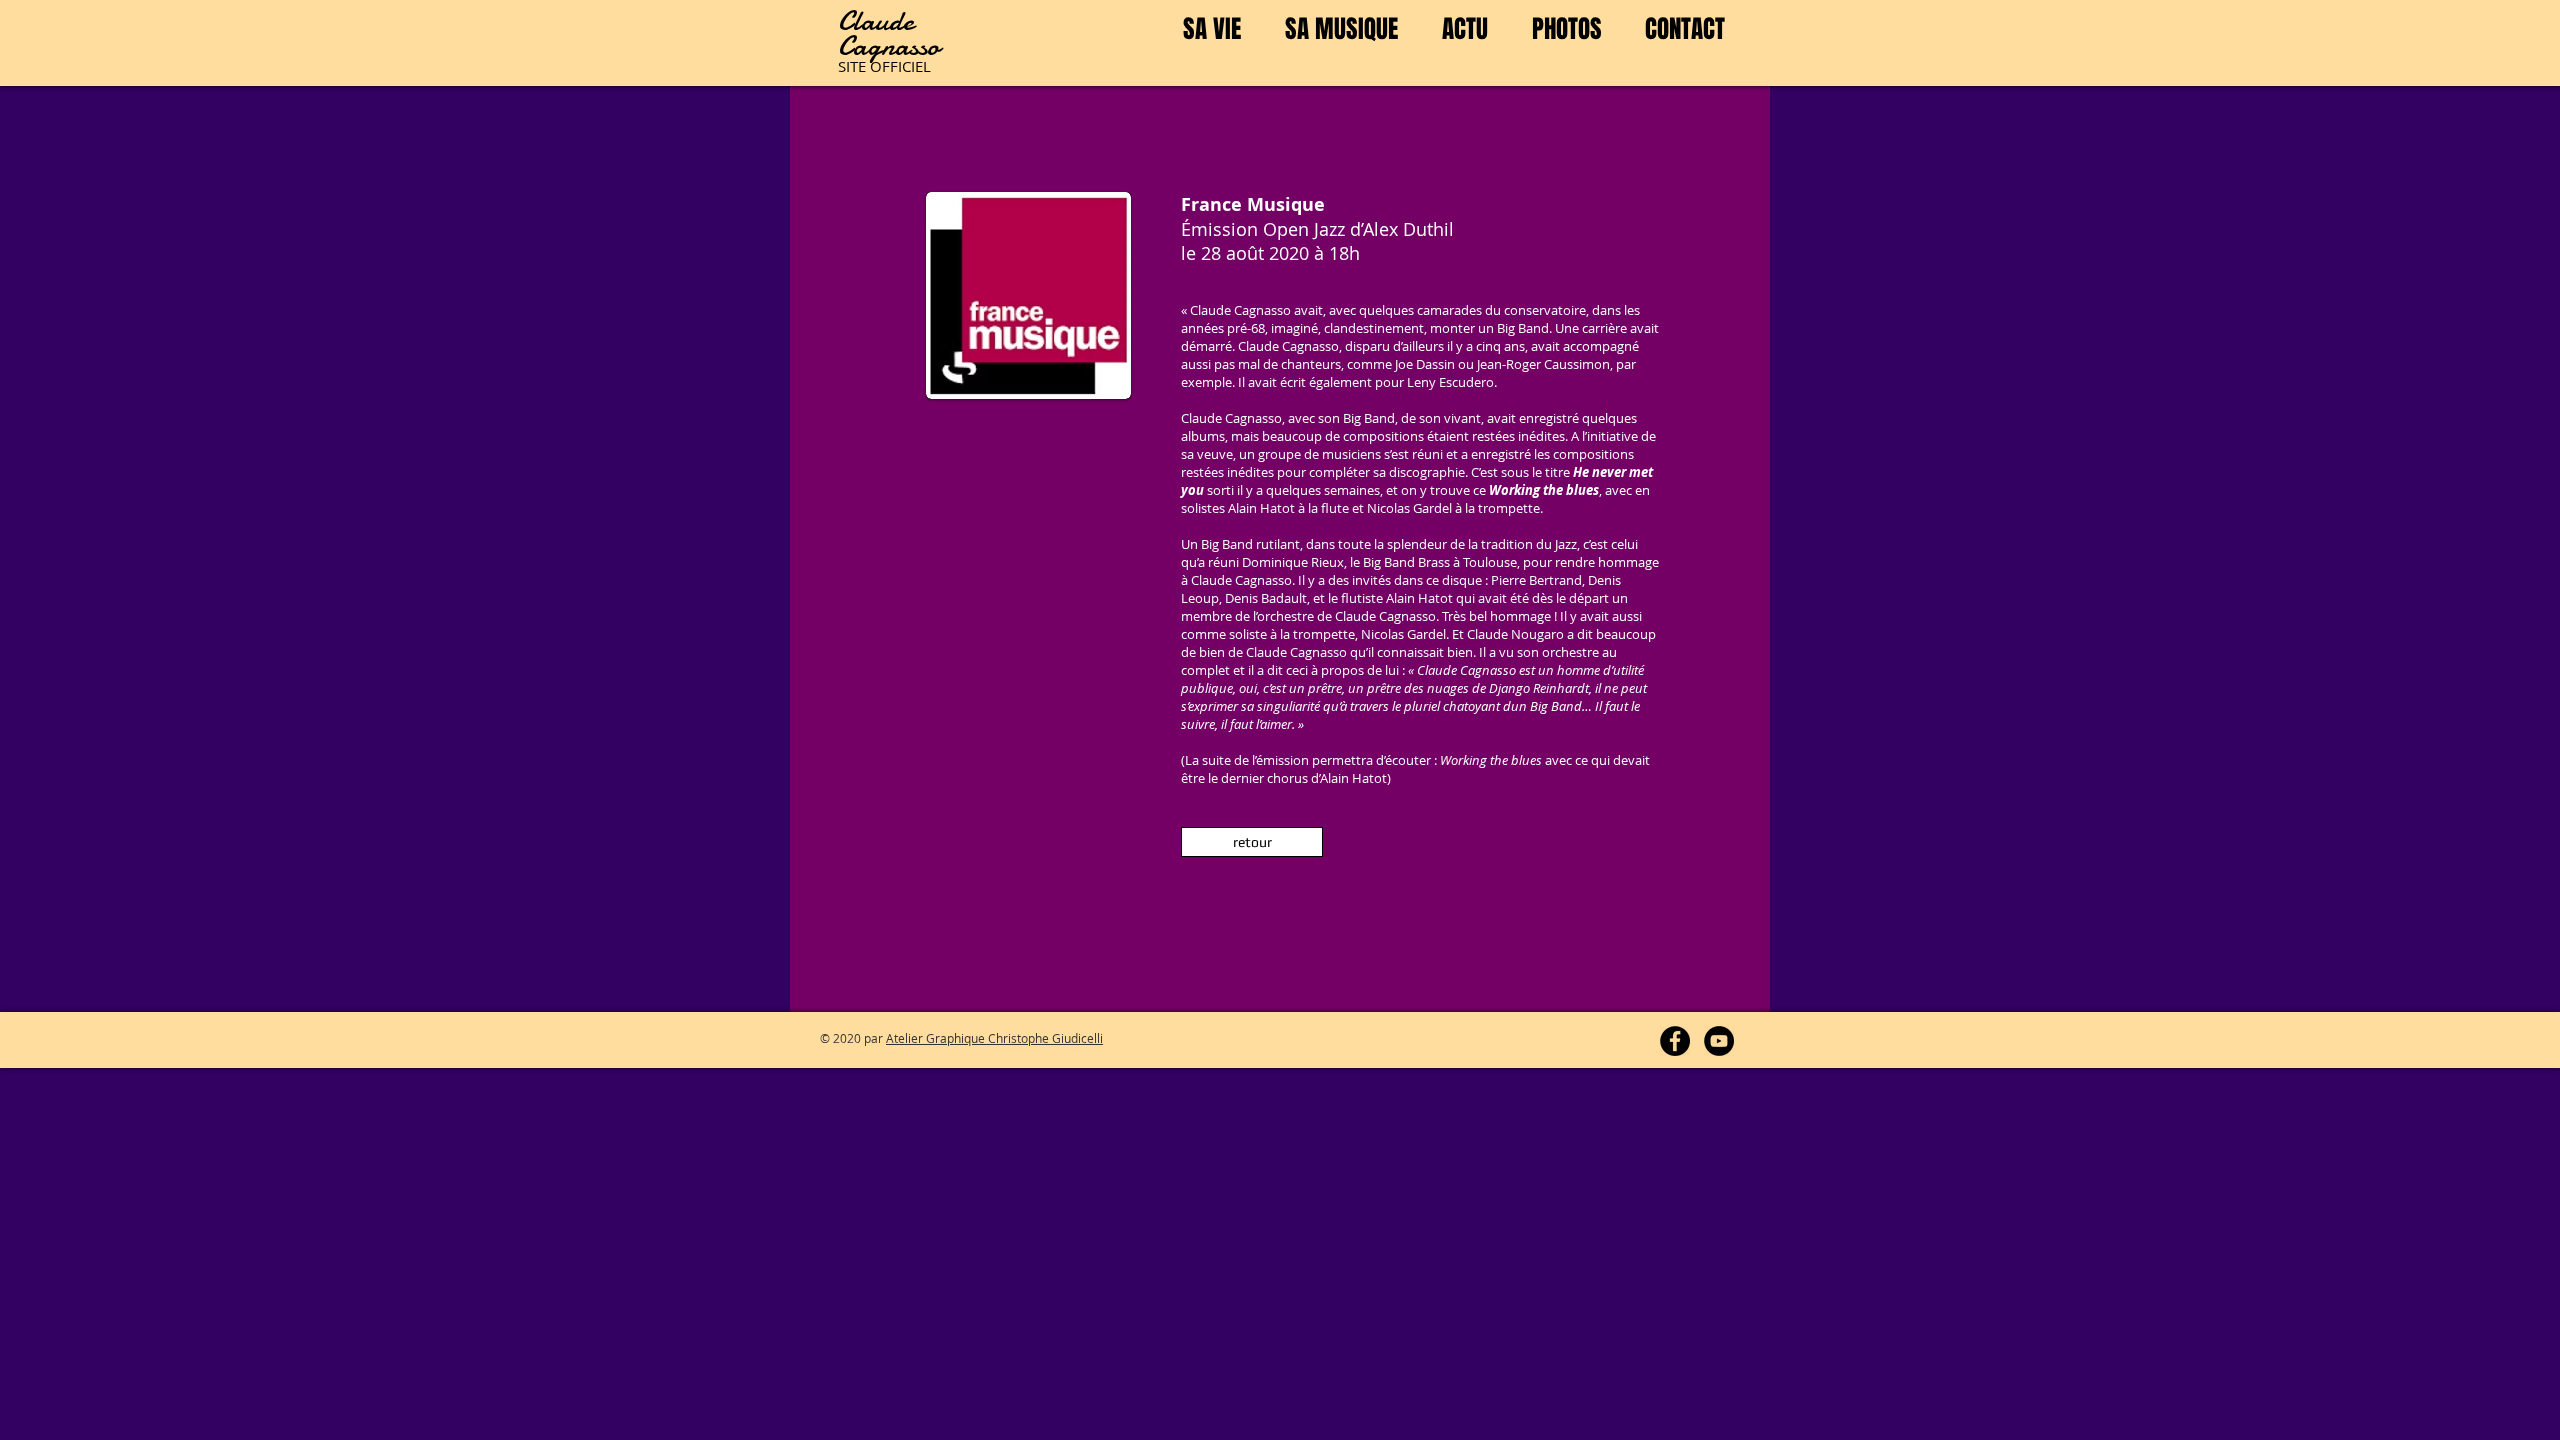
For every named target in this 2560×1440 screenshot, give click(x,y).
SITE (854, 66)
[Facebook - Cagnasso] (1675, 1041)
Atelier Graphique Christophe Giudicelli (994, 1038)
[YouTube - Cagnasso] (1719, 1041)
